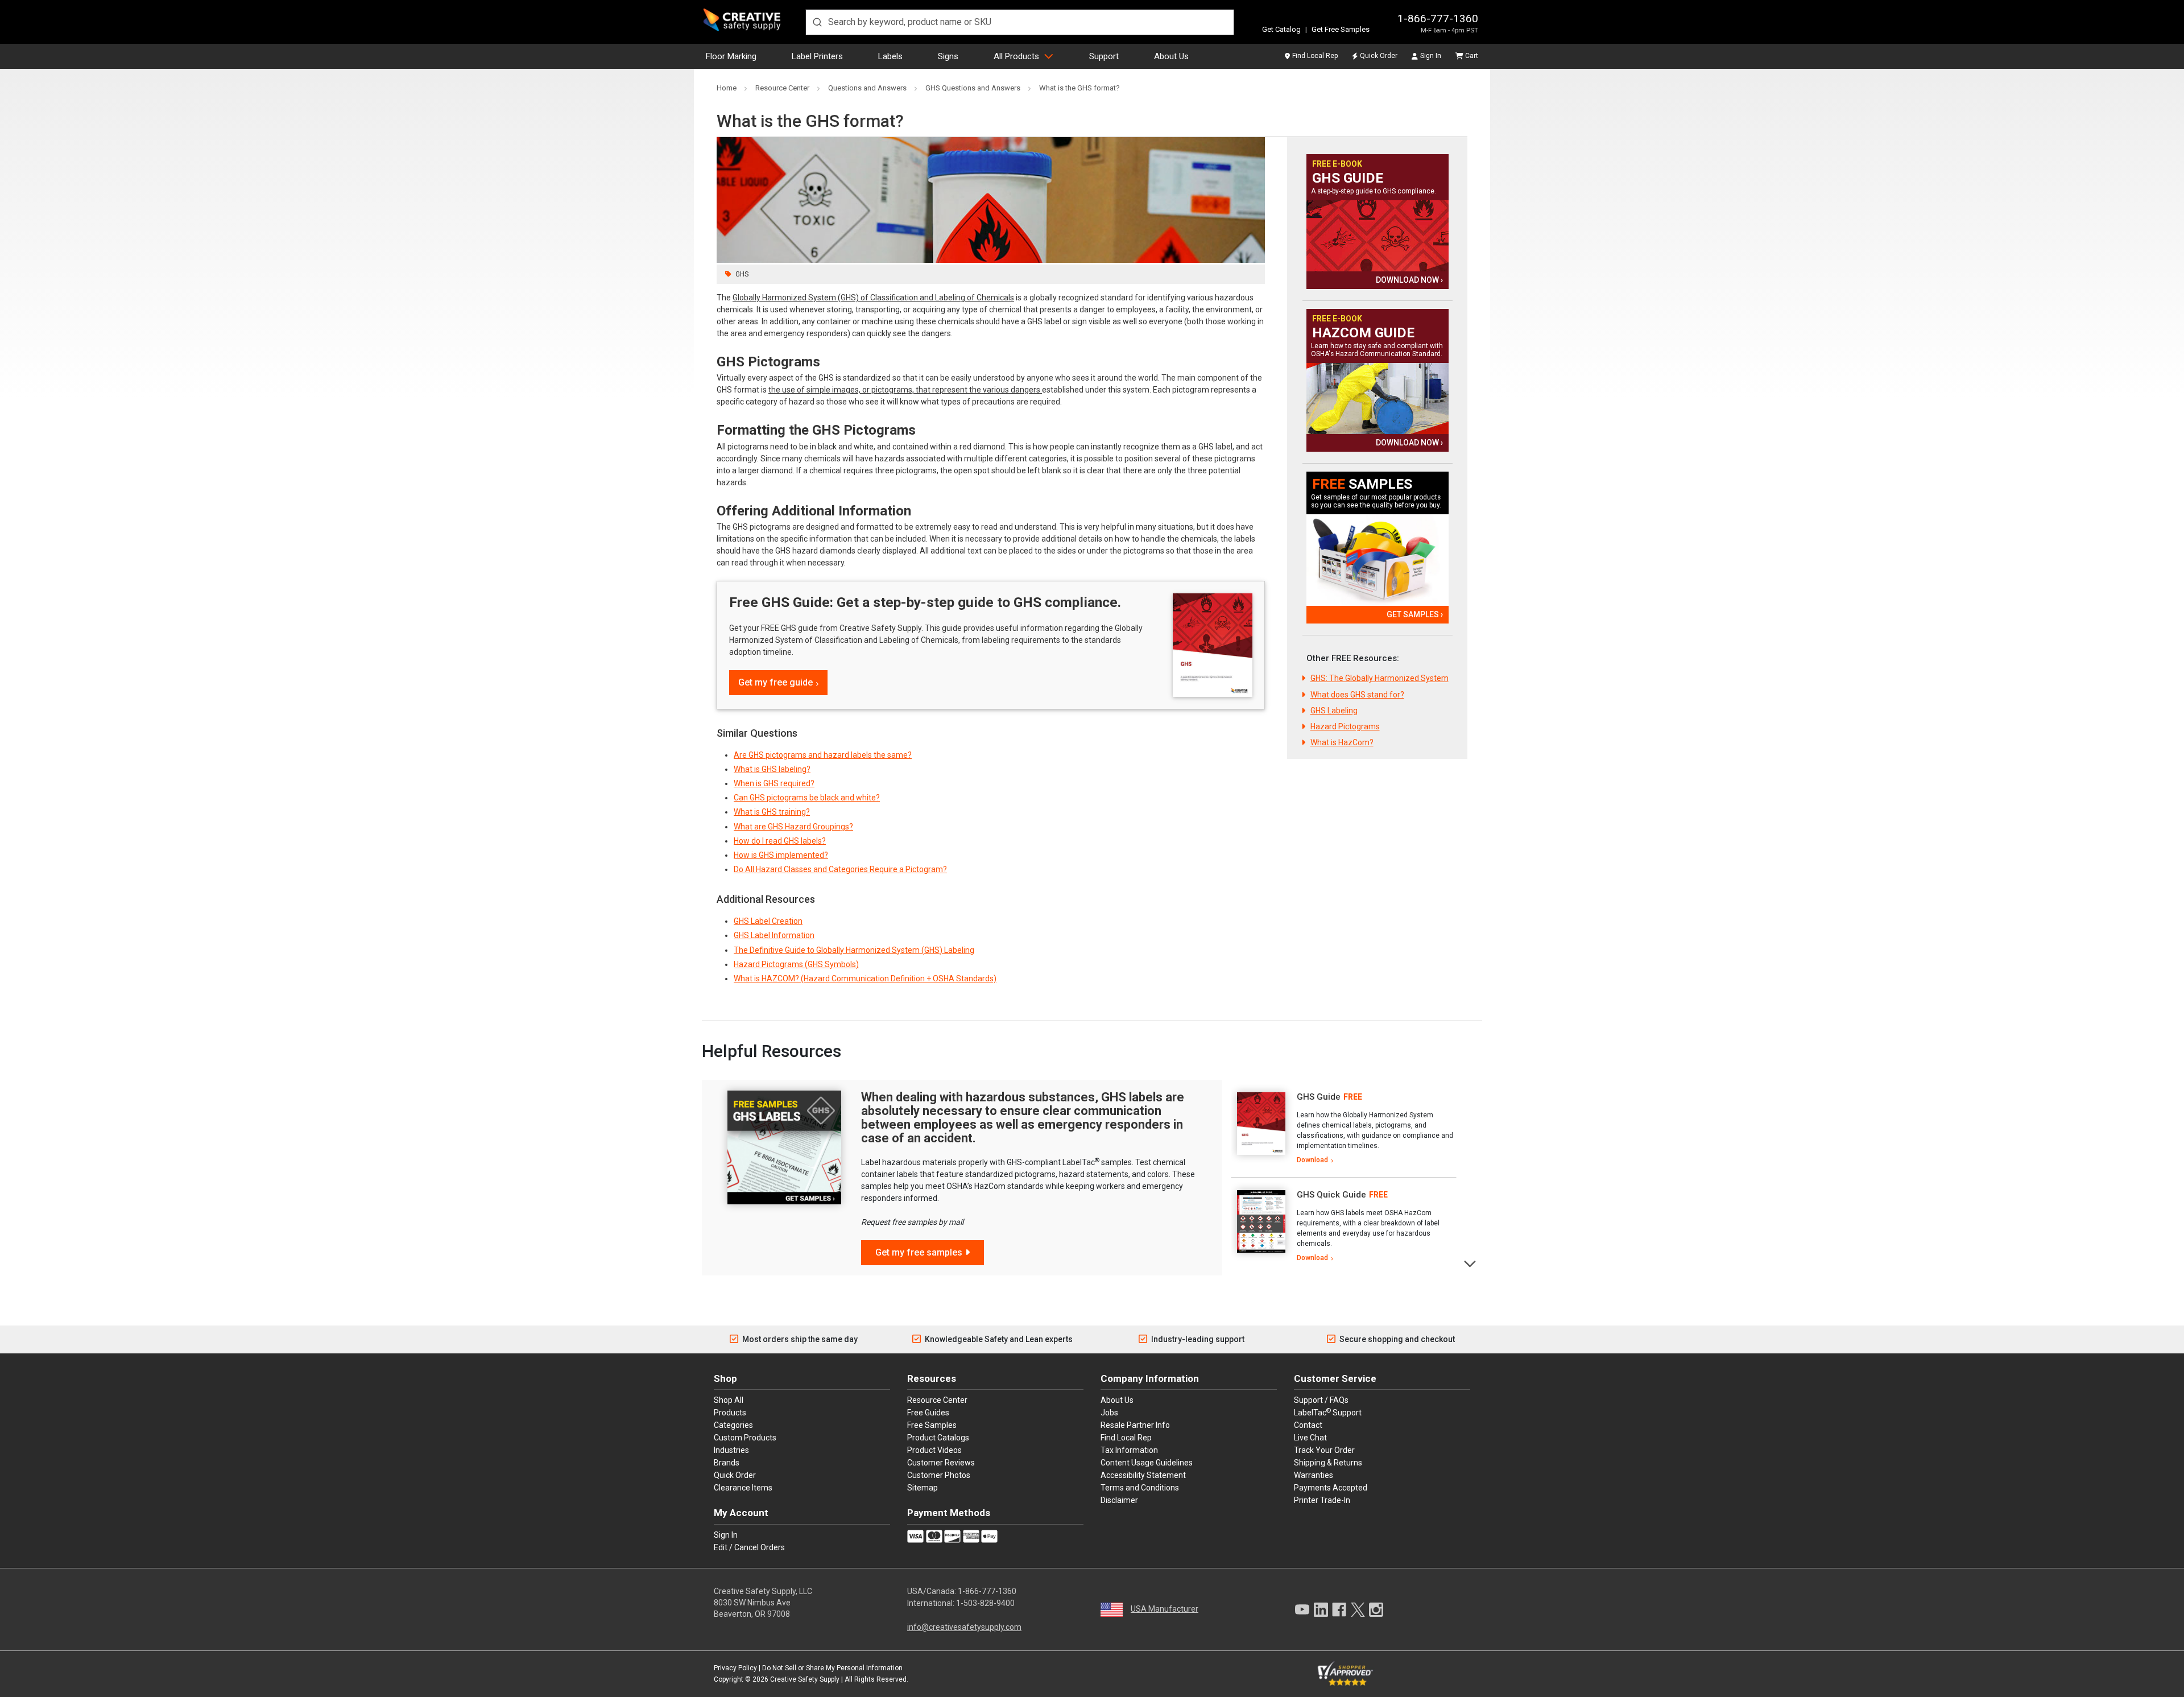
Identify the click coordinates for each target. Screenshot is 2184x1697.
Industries (731, 1450)
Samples (1362, 484)
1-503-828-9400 (985, 1603)
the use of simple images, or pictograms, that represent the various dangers (905, 390)
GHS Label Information (774, 935)
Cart (1472, 56)
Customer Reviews (941, 1463)
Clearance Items (743, 1488)
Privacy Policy (735, 1668)
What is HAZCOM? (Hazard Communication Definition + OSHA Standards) (865, 978)
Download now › (1409, 280)
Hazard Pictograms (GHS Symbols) (796, 964)
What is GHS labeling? (772, 769)
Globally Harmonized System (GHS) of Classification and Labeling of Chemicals (873, 298)
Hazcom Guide (1363, 333)
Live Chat (1310, 1438)
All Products (1016, 56)
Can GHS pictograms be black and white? (807, 798)
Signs (948, 56)
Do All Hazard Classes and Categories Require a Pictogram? (840, 869)
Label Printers (817, 56)
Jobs (1109, 1413)
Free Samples (932, 1425)
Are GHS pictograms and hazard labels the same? (823, 755)
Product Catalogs (938, 1438)
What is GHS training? (772, 812)
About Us (1171, 56)
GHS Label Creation (768, 921)
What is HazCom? (1342, 742)
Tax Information (1129, 1450)
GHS (742, 274)
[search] (1020, 22)
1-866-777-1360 (1438, 18)
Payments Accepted (1331, 1488)
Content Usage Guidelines (1147, 1463)
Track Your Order (1324, 1450)
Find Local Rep (1315, 56)
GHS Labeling (1334, 711)
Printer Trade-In (1322, 1500)
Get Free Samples (1341, 29)
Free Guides (928, 1413)
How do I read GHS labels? (780, 841)
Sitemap (923, 1488)
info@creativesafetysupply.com (964, 1627)
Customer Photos (939, 1475)
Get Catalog (1281, 29)
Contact (1308, 1425)
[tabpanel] (1344, 1129)
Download (1312, 1160)
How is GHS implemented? (781, 855)
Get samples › (1415, 614)
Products (730, 1413)
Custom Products (745, 1438)
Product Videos (934, 1450)
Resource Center (937, 1400)
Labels (890, 56)
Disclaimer (1119, 1500)
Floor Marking (731, 56)
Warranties (1314, 1475)
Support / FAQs (1321, 1400)
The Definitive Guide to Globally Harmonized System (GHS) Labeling (854, 950)
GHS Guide (1348, 178)
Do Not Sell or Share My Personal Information (832, 1668)
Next (1471, 1263)
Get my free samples (919, 1252)
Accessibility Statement (1143, 1475)
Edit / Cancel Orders (749, 1547)
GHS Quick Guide (1331, 1195)
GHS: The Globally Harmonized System (1380, 678)
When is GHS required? (774, 783)
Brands (727, 1463)
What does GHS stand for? (1357, 695)
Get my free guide (775, 682)
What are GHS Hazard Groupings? (793, 827)
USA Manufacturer (1165, 1609)
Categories (733, 1425)
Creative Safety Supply (805, 1679)
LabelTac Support (1328, 1412)
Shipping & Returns (1328, 1463)
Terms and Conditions (1140, 1488)
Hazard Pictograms (1345, 726)
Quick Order (1379, 56)
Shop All (729, 1400)
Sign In (1431, 56)
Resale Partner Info (1135, 1425)
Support (1104, 56)
